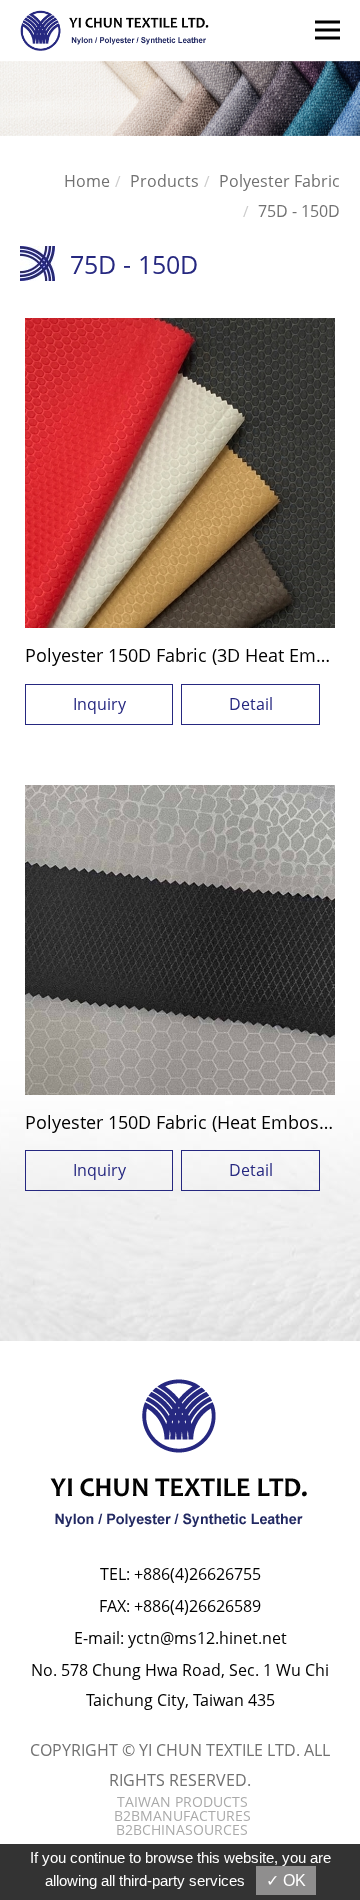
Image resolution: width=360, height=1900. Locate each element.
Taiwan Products (182, 1802)
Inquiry (99, 704)
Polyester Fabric (279, 181)
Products (164, 181)
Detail (251, 704)
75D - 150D (299, 211)
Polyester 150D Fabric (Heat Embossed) (189, 1122)
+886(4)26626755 (197, 1574)
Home (87, 181)
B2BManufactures (182, 1816)
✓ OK (286, 1880)
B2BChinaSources (182, 1830)
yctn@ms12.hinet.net (207, 1638)
